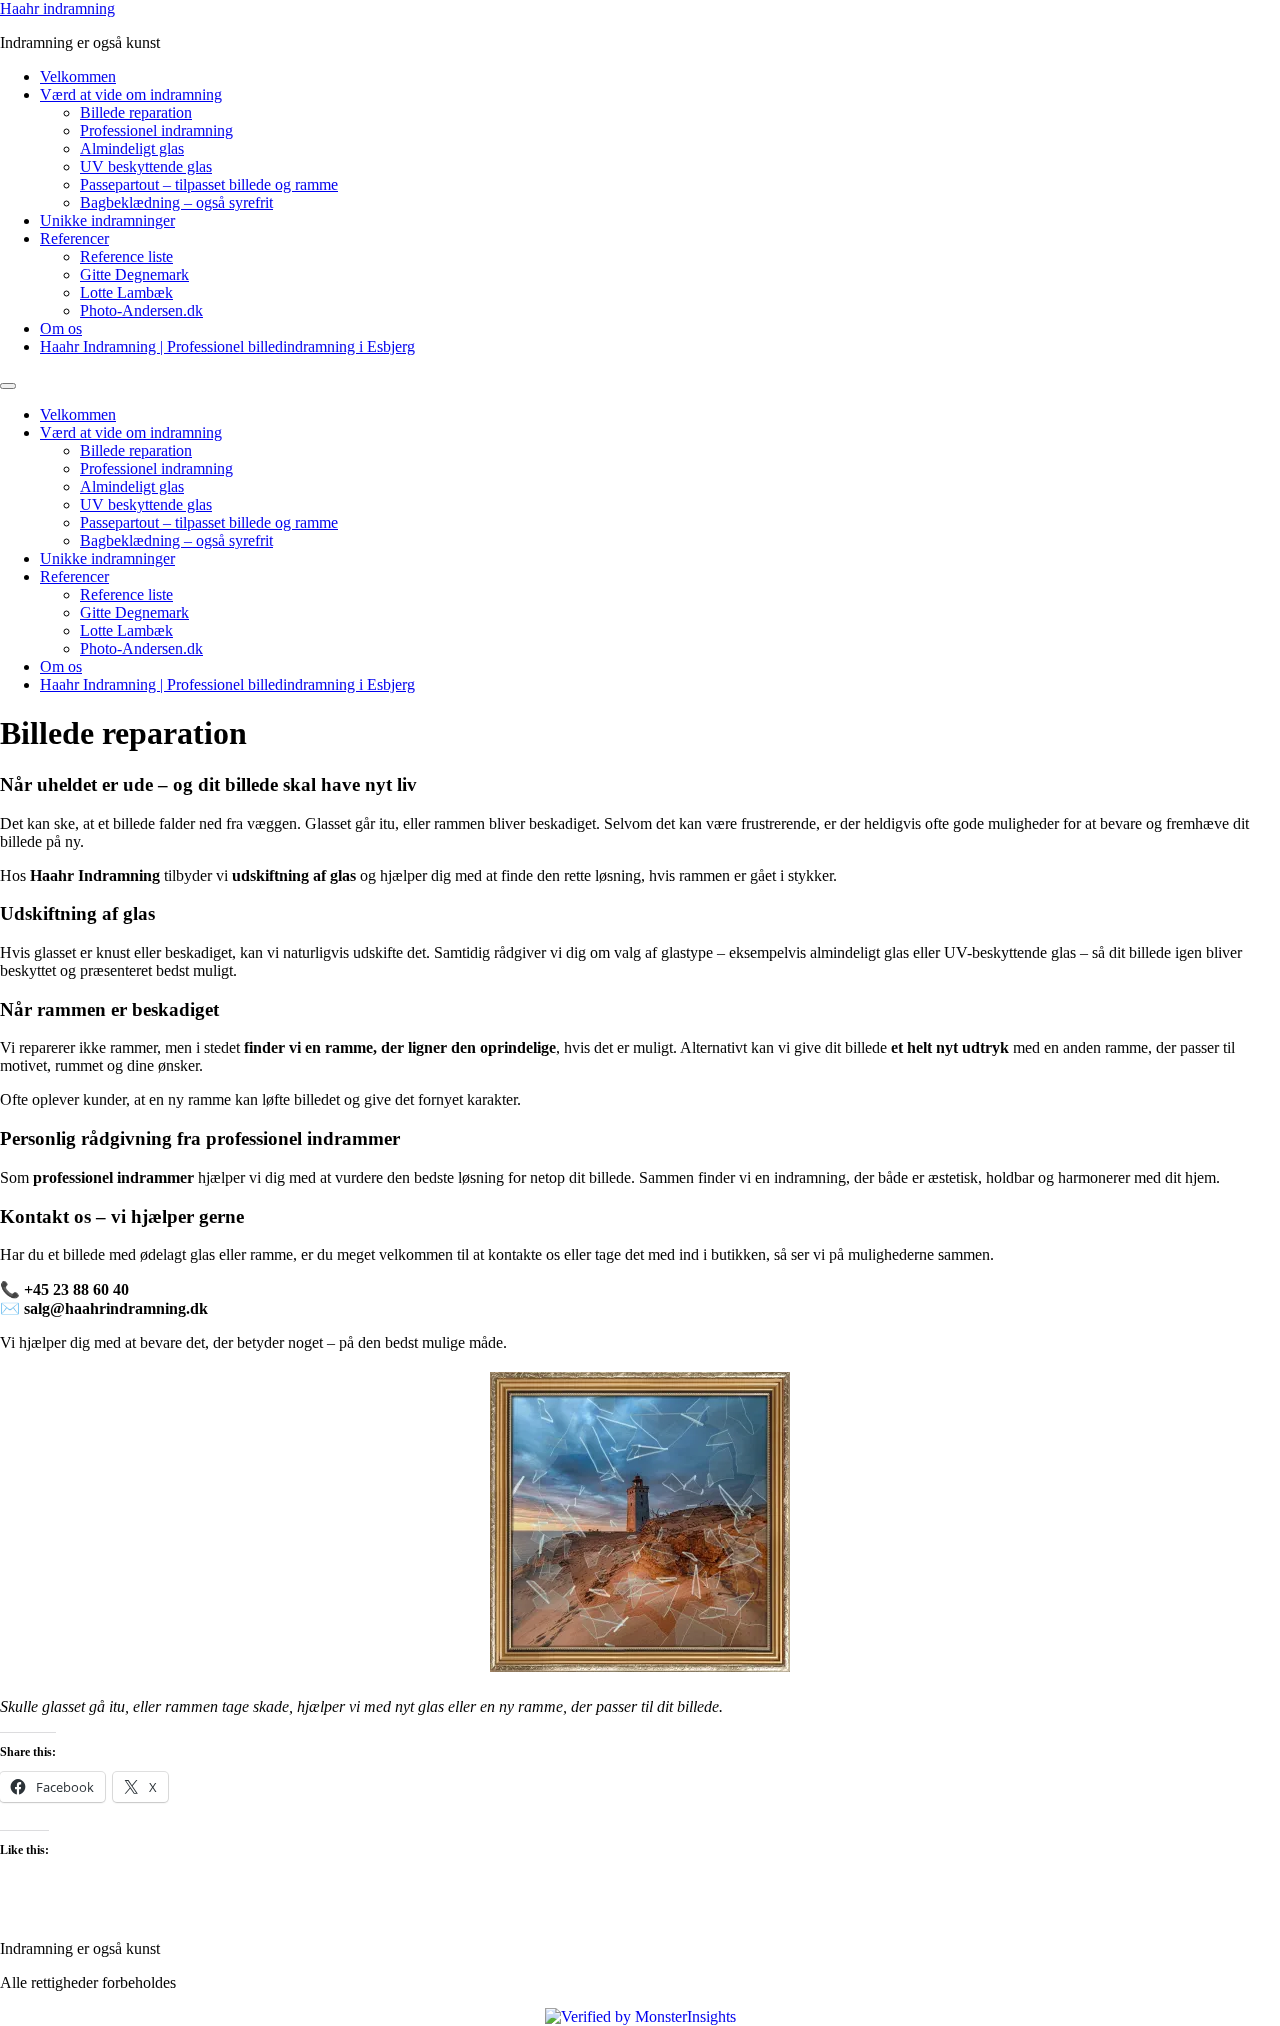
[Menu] (8, 386)
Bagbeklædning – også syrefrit (176, 202)
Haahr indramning (57, 8)
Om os (61, 328)
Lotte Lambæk (126, 292)
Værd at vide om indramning (131, 94)
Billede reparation (136, 112)
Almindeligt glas (132, 148)
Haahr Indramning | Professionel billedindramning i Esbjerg (227, 346)
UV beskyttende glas (146, 166)
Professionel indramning (156, 130)
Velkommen (78, 76)
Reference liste (126, 256)
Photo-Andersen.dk (141, 310)
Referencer (74, 238)
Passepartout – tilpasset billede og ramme (209, 184)
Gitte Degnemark (134, 274)
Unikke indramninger (107, 220)
